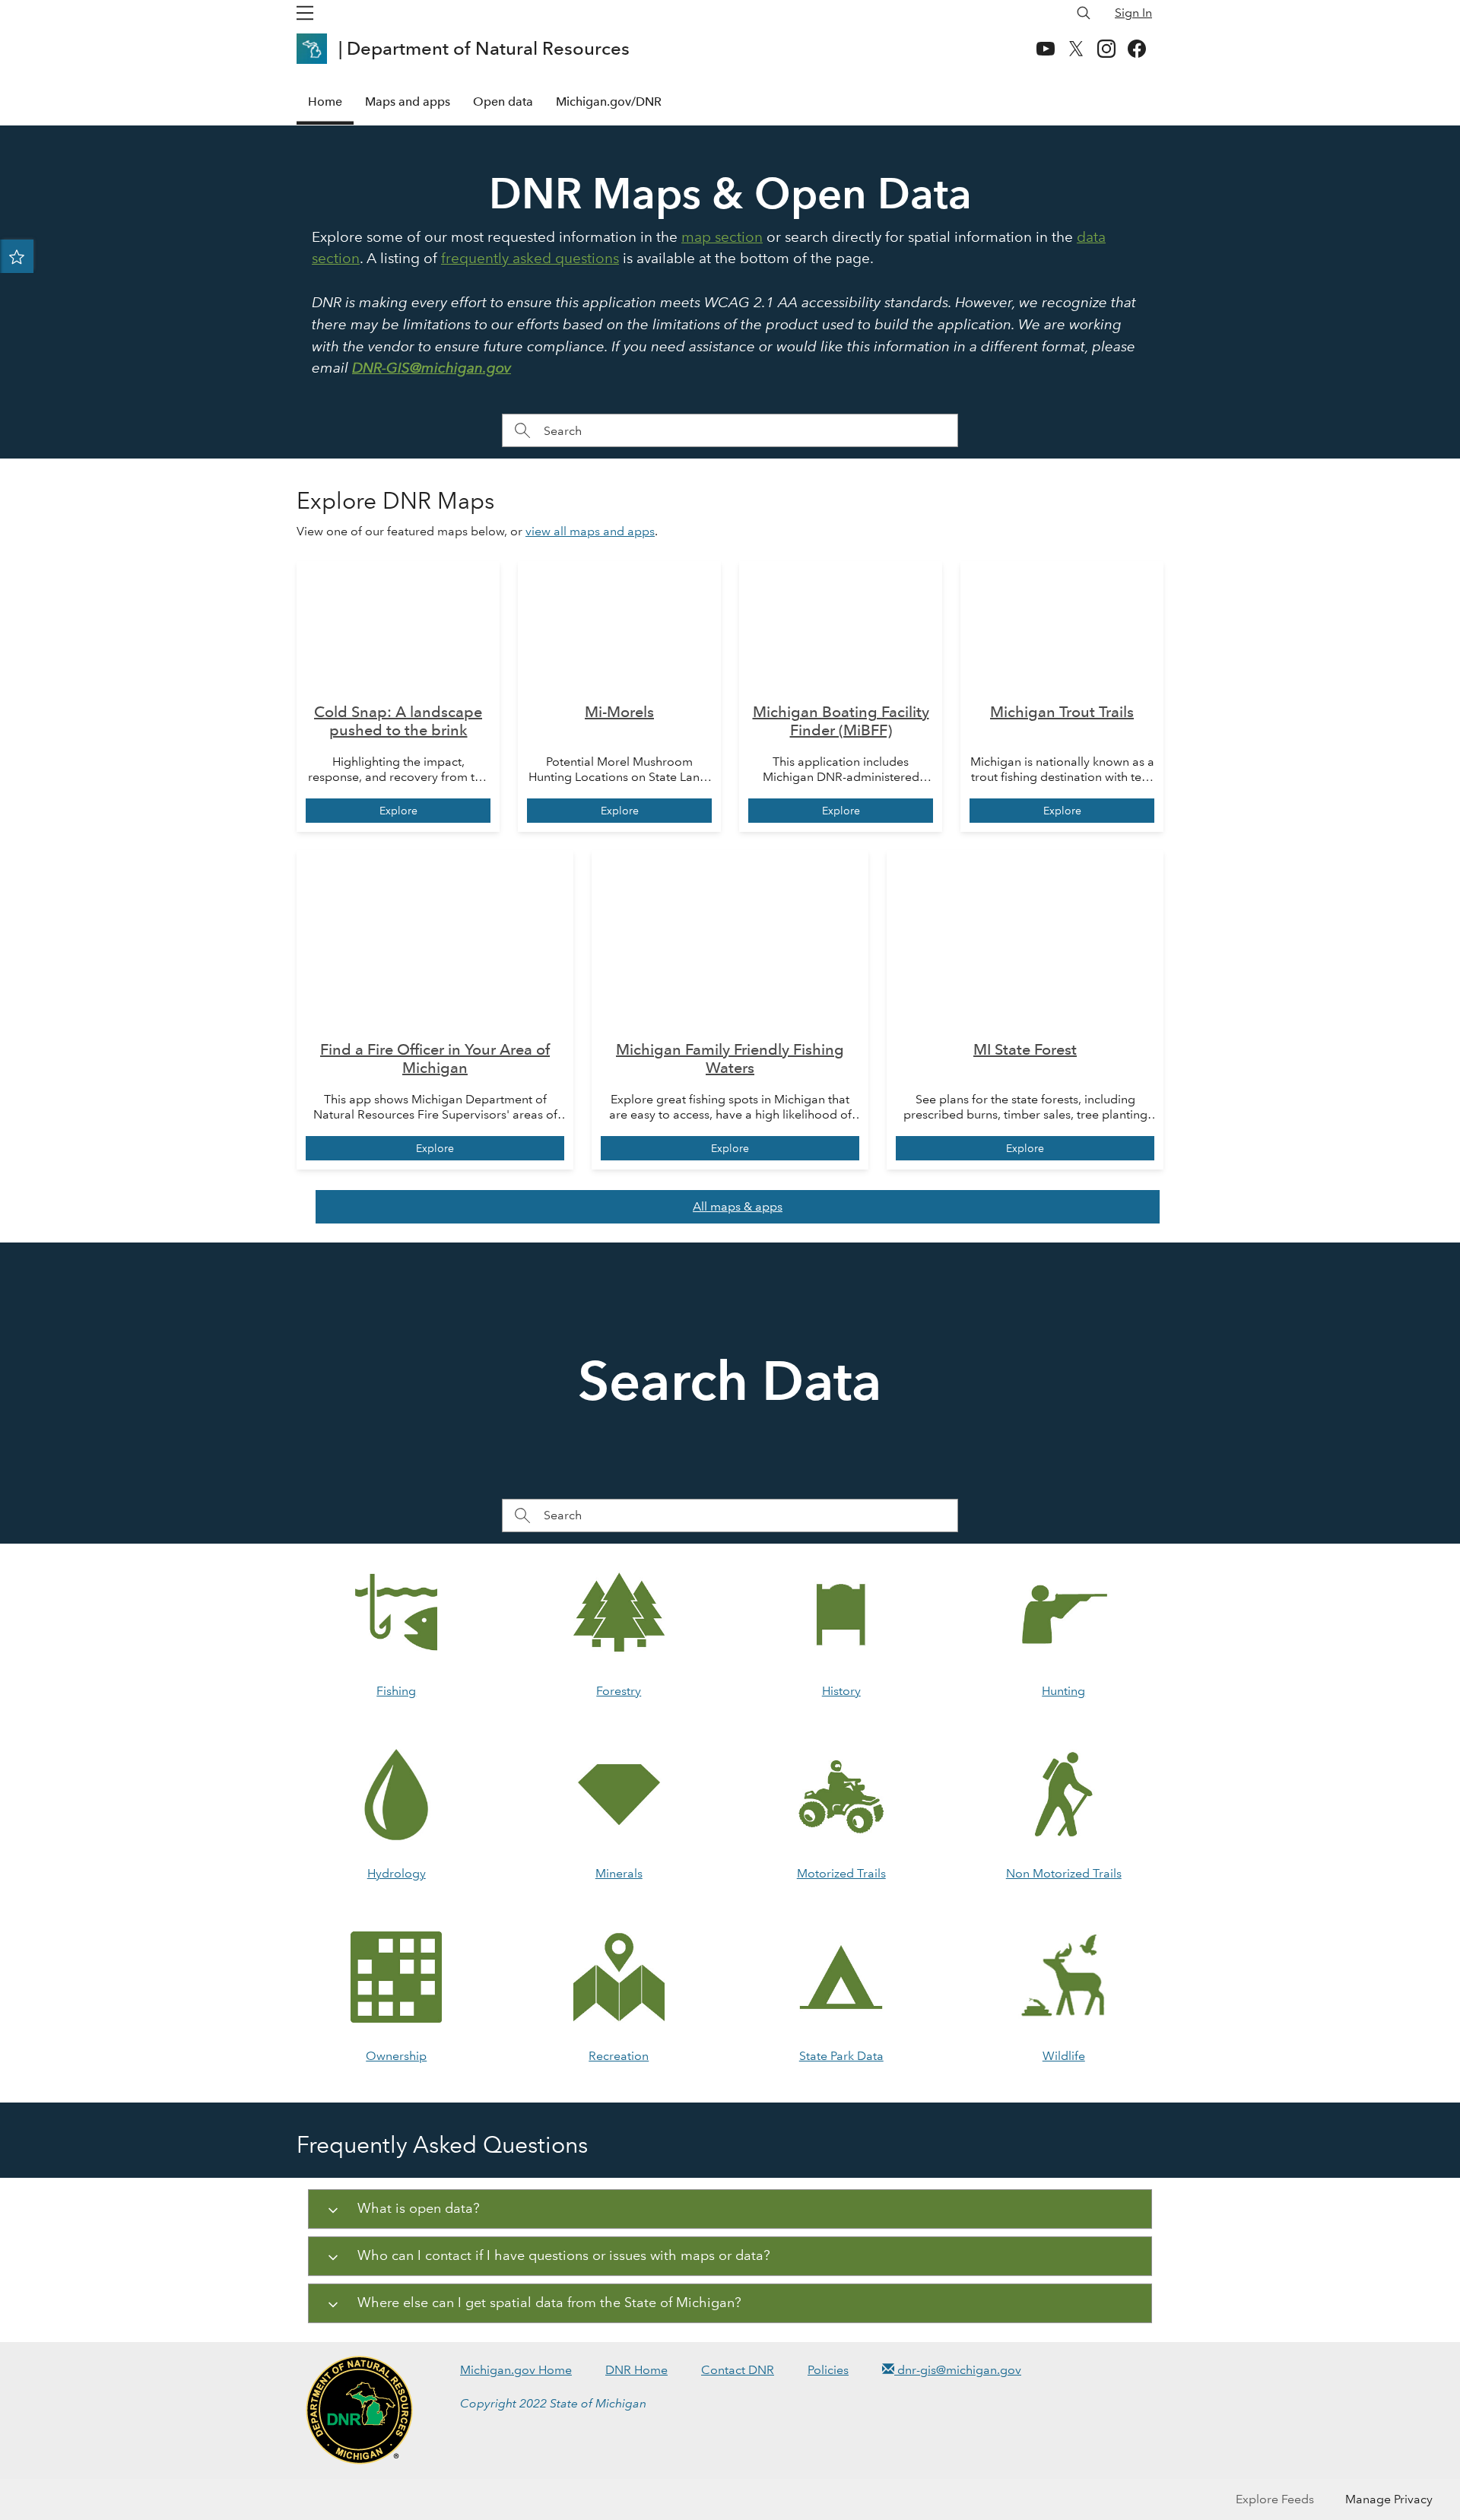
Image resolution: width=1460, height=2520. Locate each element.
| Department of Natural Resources (486, 48)
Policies (828, 2370)
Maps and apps (408, 102)
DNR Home (636, 2370)
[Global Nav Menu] (305, 13)
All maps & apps (738, 1206)
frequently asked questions (530, 258)
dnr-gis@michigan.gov (958, 2370)
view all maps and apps (590, 531)
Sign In (1133, 13)
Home (325, 102)
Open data (503, 102)
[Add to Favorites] (17, 256)
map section (722, 237)
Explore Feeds (1275, 2499)
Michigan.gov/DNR (609, 102)
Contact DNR (738, 2370)
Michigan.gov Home (516, 2370)
